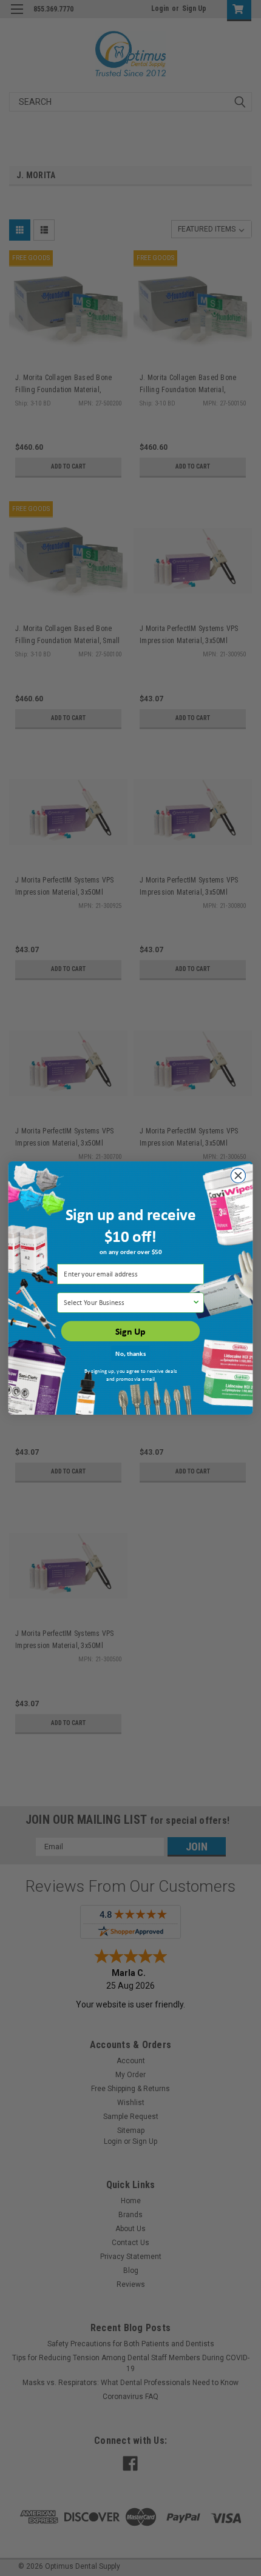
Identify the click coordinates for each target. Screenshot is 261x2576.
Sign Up (130, 1331)
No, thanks (130, 1353)
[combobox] (128, 1303)
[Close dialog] (238, 1175)
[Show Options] (196, 1303)
